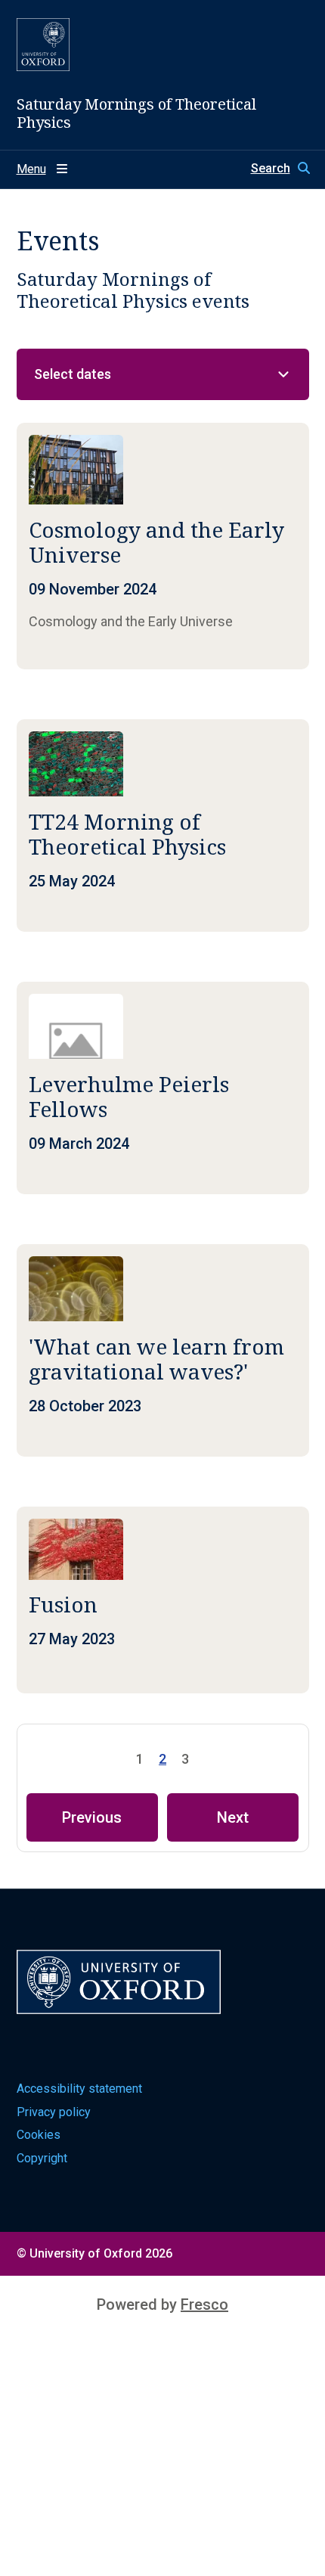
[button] (280, 169)
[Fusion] (163, 1600)
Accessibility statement (79, 2089)
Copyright (42, 2158)
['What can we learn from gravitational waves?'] (163, 1350)
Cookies (39, 2135)
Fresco (204, 2304)
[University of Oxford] (43, 45)
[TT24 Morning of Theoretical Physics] (163, 826)
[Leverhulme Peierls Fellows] (163, 1088)
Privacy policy (54, 2112)
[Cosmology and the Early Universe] (163, 546)
